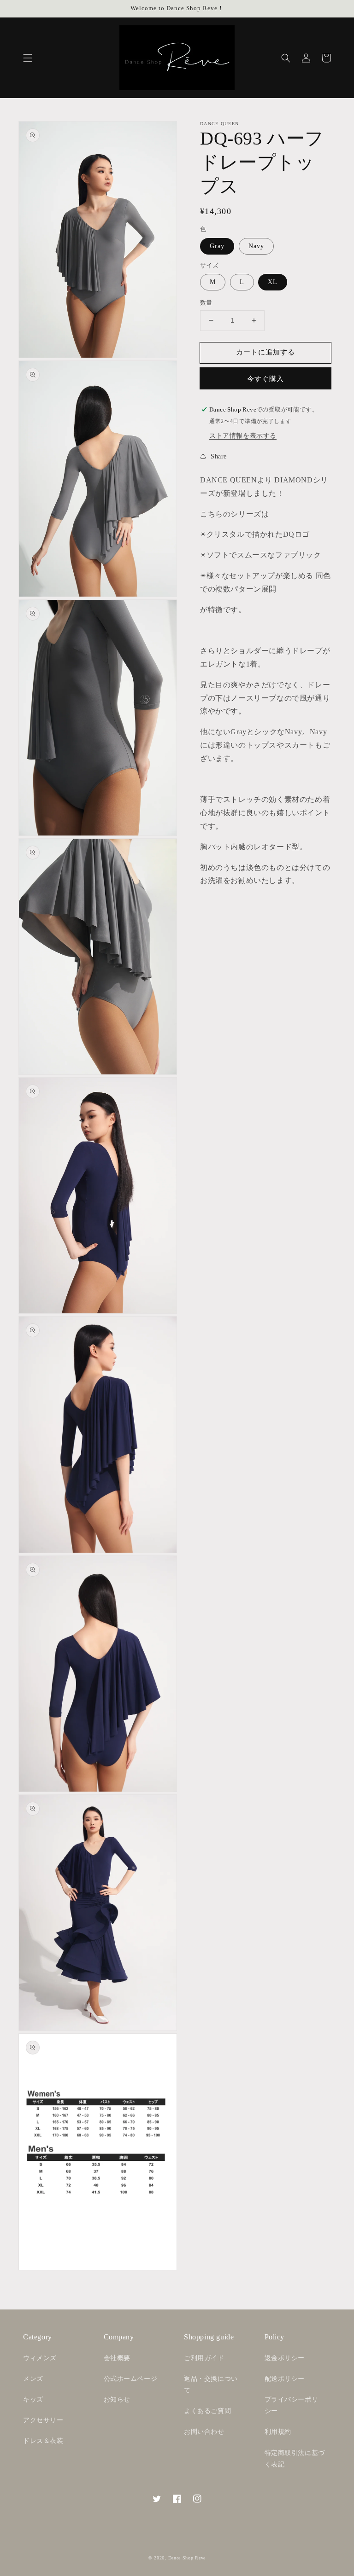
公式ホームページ (131, 2379)
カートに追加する (265, 352)
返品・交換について (211, 2385)
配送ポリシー (285, 2379)
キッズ (33, 2399)
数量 (206, 303)
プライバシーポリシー (292, 2405)
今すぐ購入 (265, 379)
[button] (28, 58)
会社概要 (117, 2358)
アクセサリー (43, 2420)
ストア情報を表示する (243, 436)
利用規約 (278, 2432)
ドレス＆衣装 (43, 2441)
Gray (217, 246)
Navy (256, 246)
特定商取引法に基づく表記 (295, 2459)
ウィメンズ (40, 2358)
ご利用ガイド (204, 2358)
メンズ (33, 2379)
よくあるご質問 (207, 2411)
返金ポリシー (285, 2358)
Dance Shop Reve (187, 2558)
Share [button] (219, 456)
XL (273, 282)
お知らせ (117, 2399)
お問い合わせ (204, 2432)
